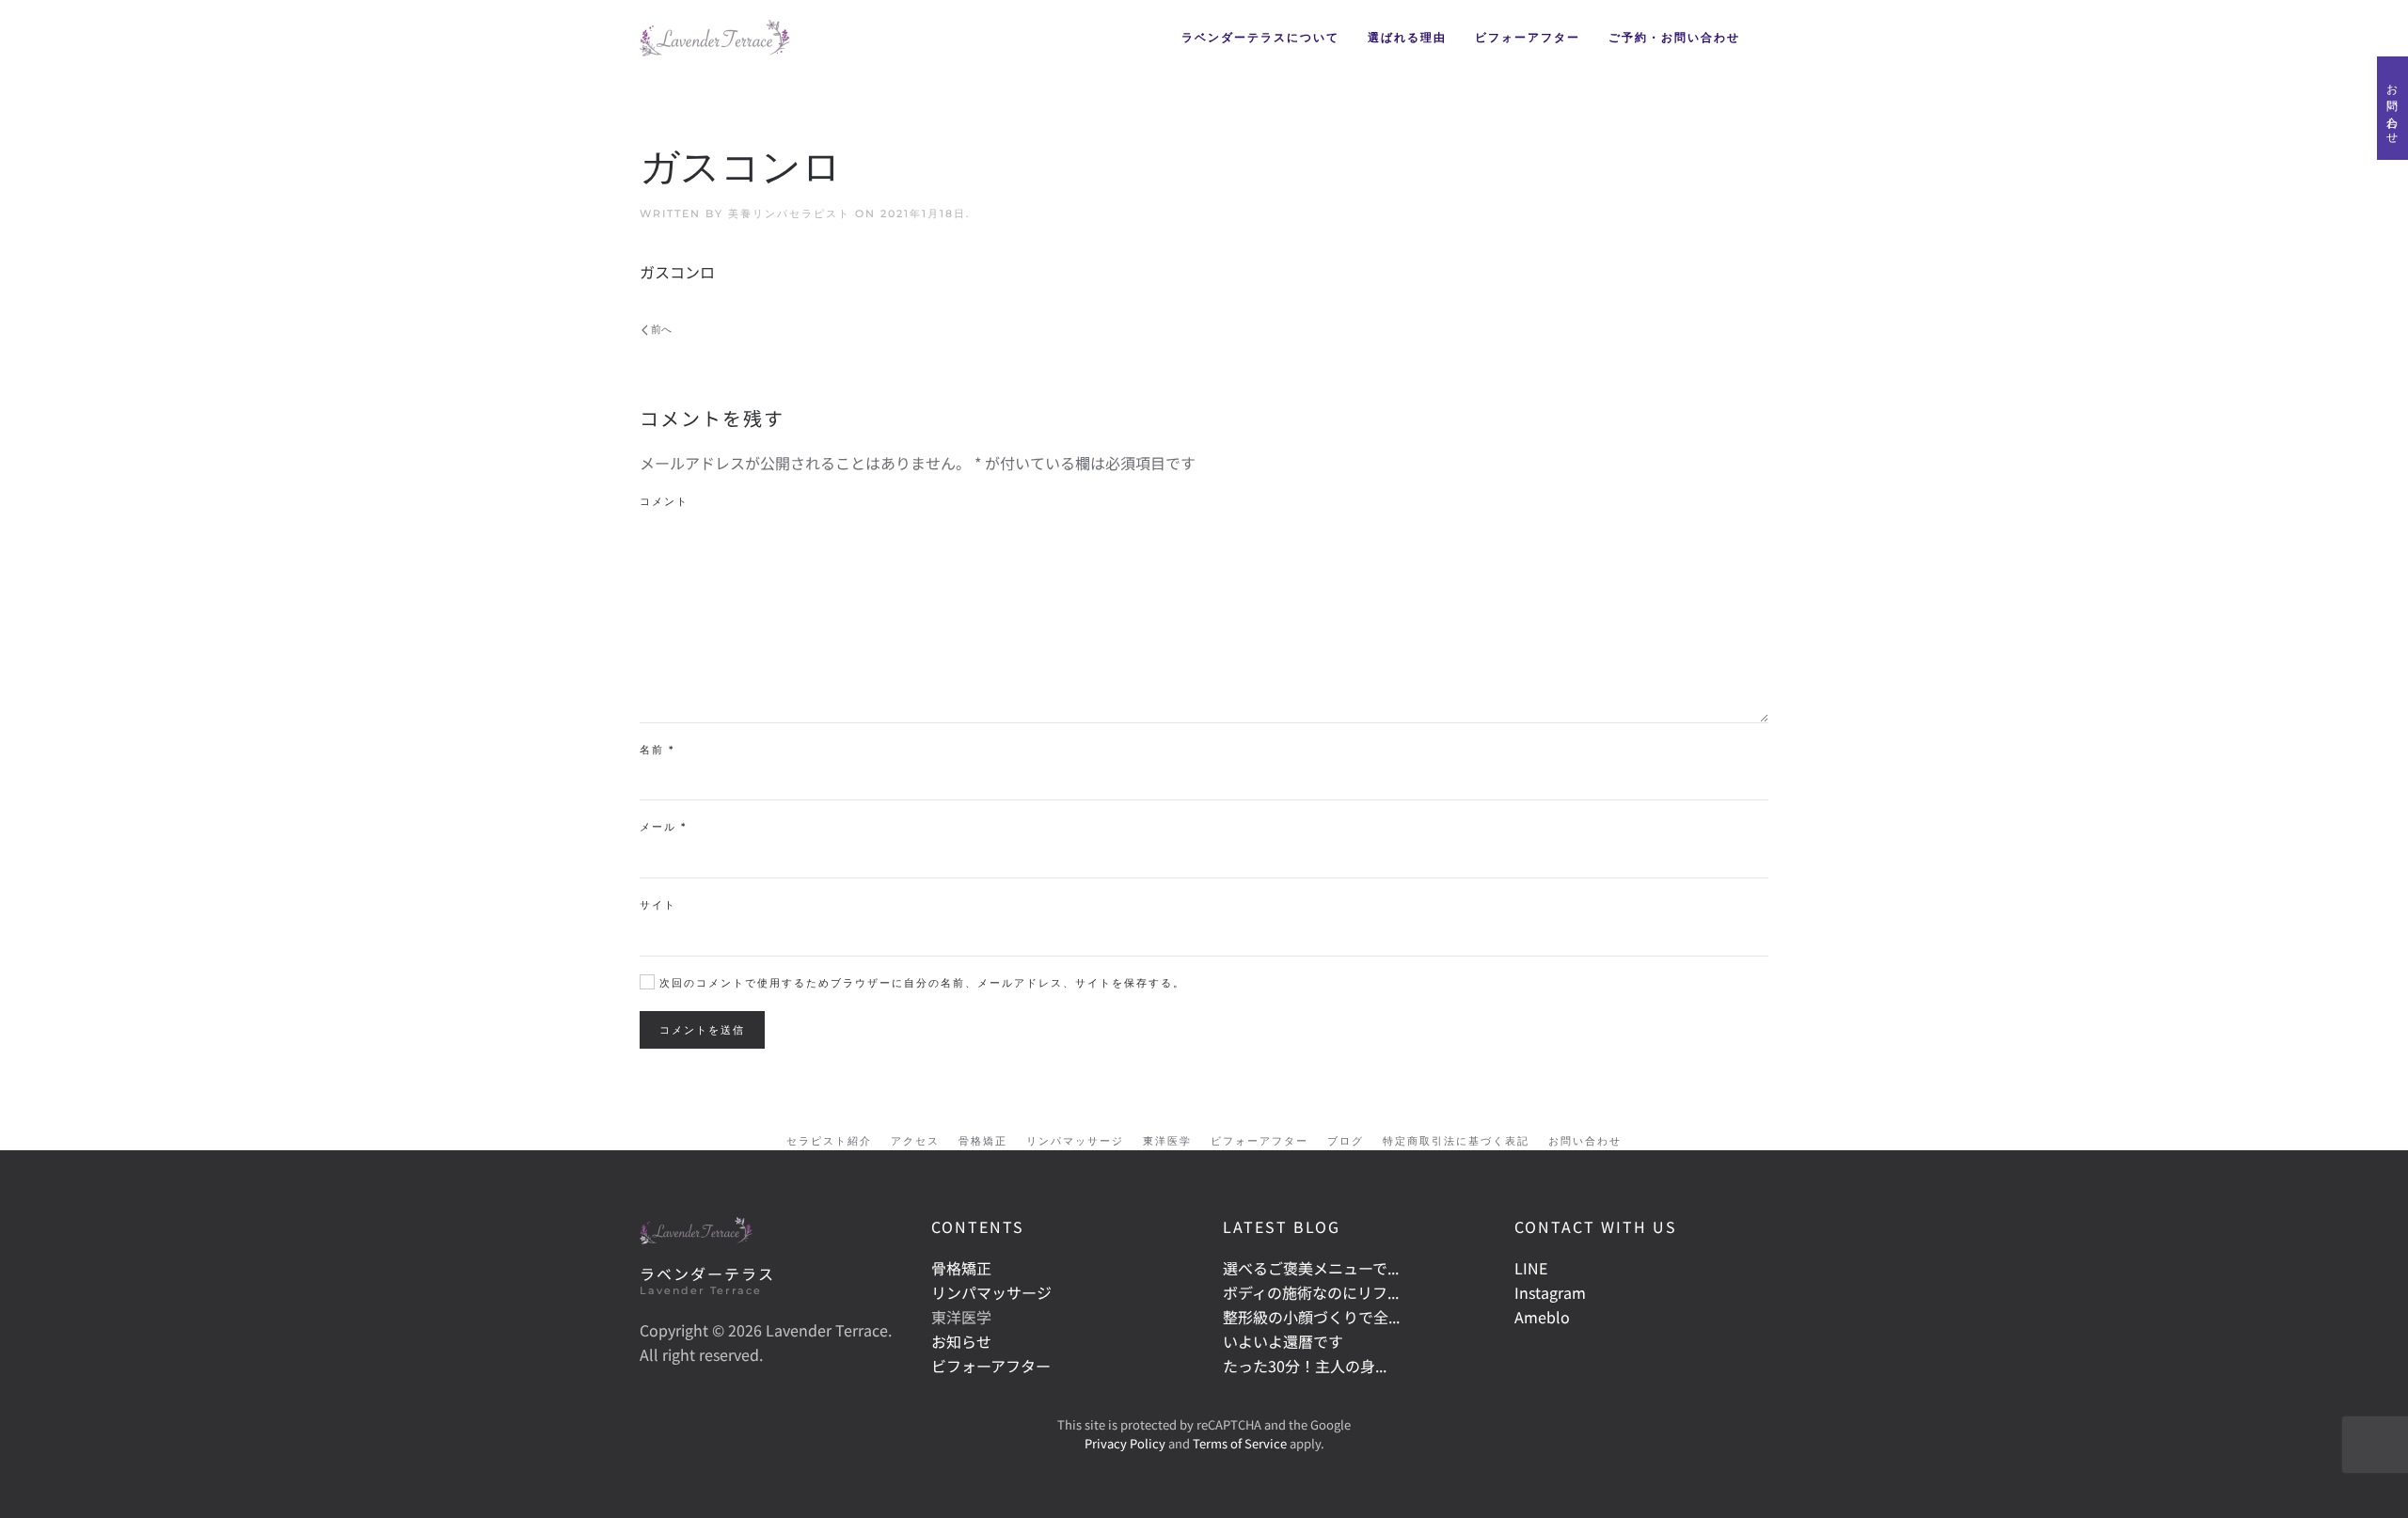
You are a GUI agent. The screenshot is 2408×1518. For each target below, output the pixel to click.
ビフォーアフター (1528, 37)
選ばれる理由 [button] (1407, 37)
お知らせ (961, 1341)
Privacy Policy (1125, 1443)
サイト (658, 905)
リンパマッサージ (1075, 1141)
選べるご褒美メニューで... (1311, 1268)
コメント (664, 501)
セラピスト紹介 (829, 1141)
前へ (661, 329)
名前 (657, 750)
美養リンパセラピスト (789, 213)
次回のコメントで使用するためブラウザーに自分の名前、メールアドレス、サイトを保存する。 (920, 983)
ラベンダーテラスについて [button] (1260, 37)
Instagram (1550, 1292)
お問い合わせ (1585, 1141)
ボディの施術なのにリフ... (1311, 1292)
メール (663, 827)
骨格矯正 (983, 1141)
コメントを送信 (702, 1030)
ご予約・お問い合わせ (1674, 37)
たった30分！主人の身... (1305, 1366)
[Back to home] (715, 38)
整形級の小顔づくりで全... (1311, 1317)
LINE (1531, 1268)
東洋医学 (1167, 1141)
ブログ (1346, 1141)
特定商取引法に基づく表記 (1456, 1141)
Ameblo (1542, 1317)
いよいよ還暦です (1283, 1341)
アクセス (915, 1141)
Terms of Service (1240, 1443)
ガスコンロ (677, 272)
